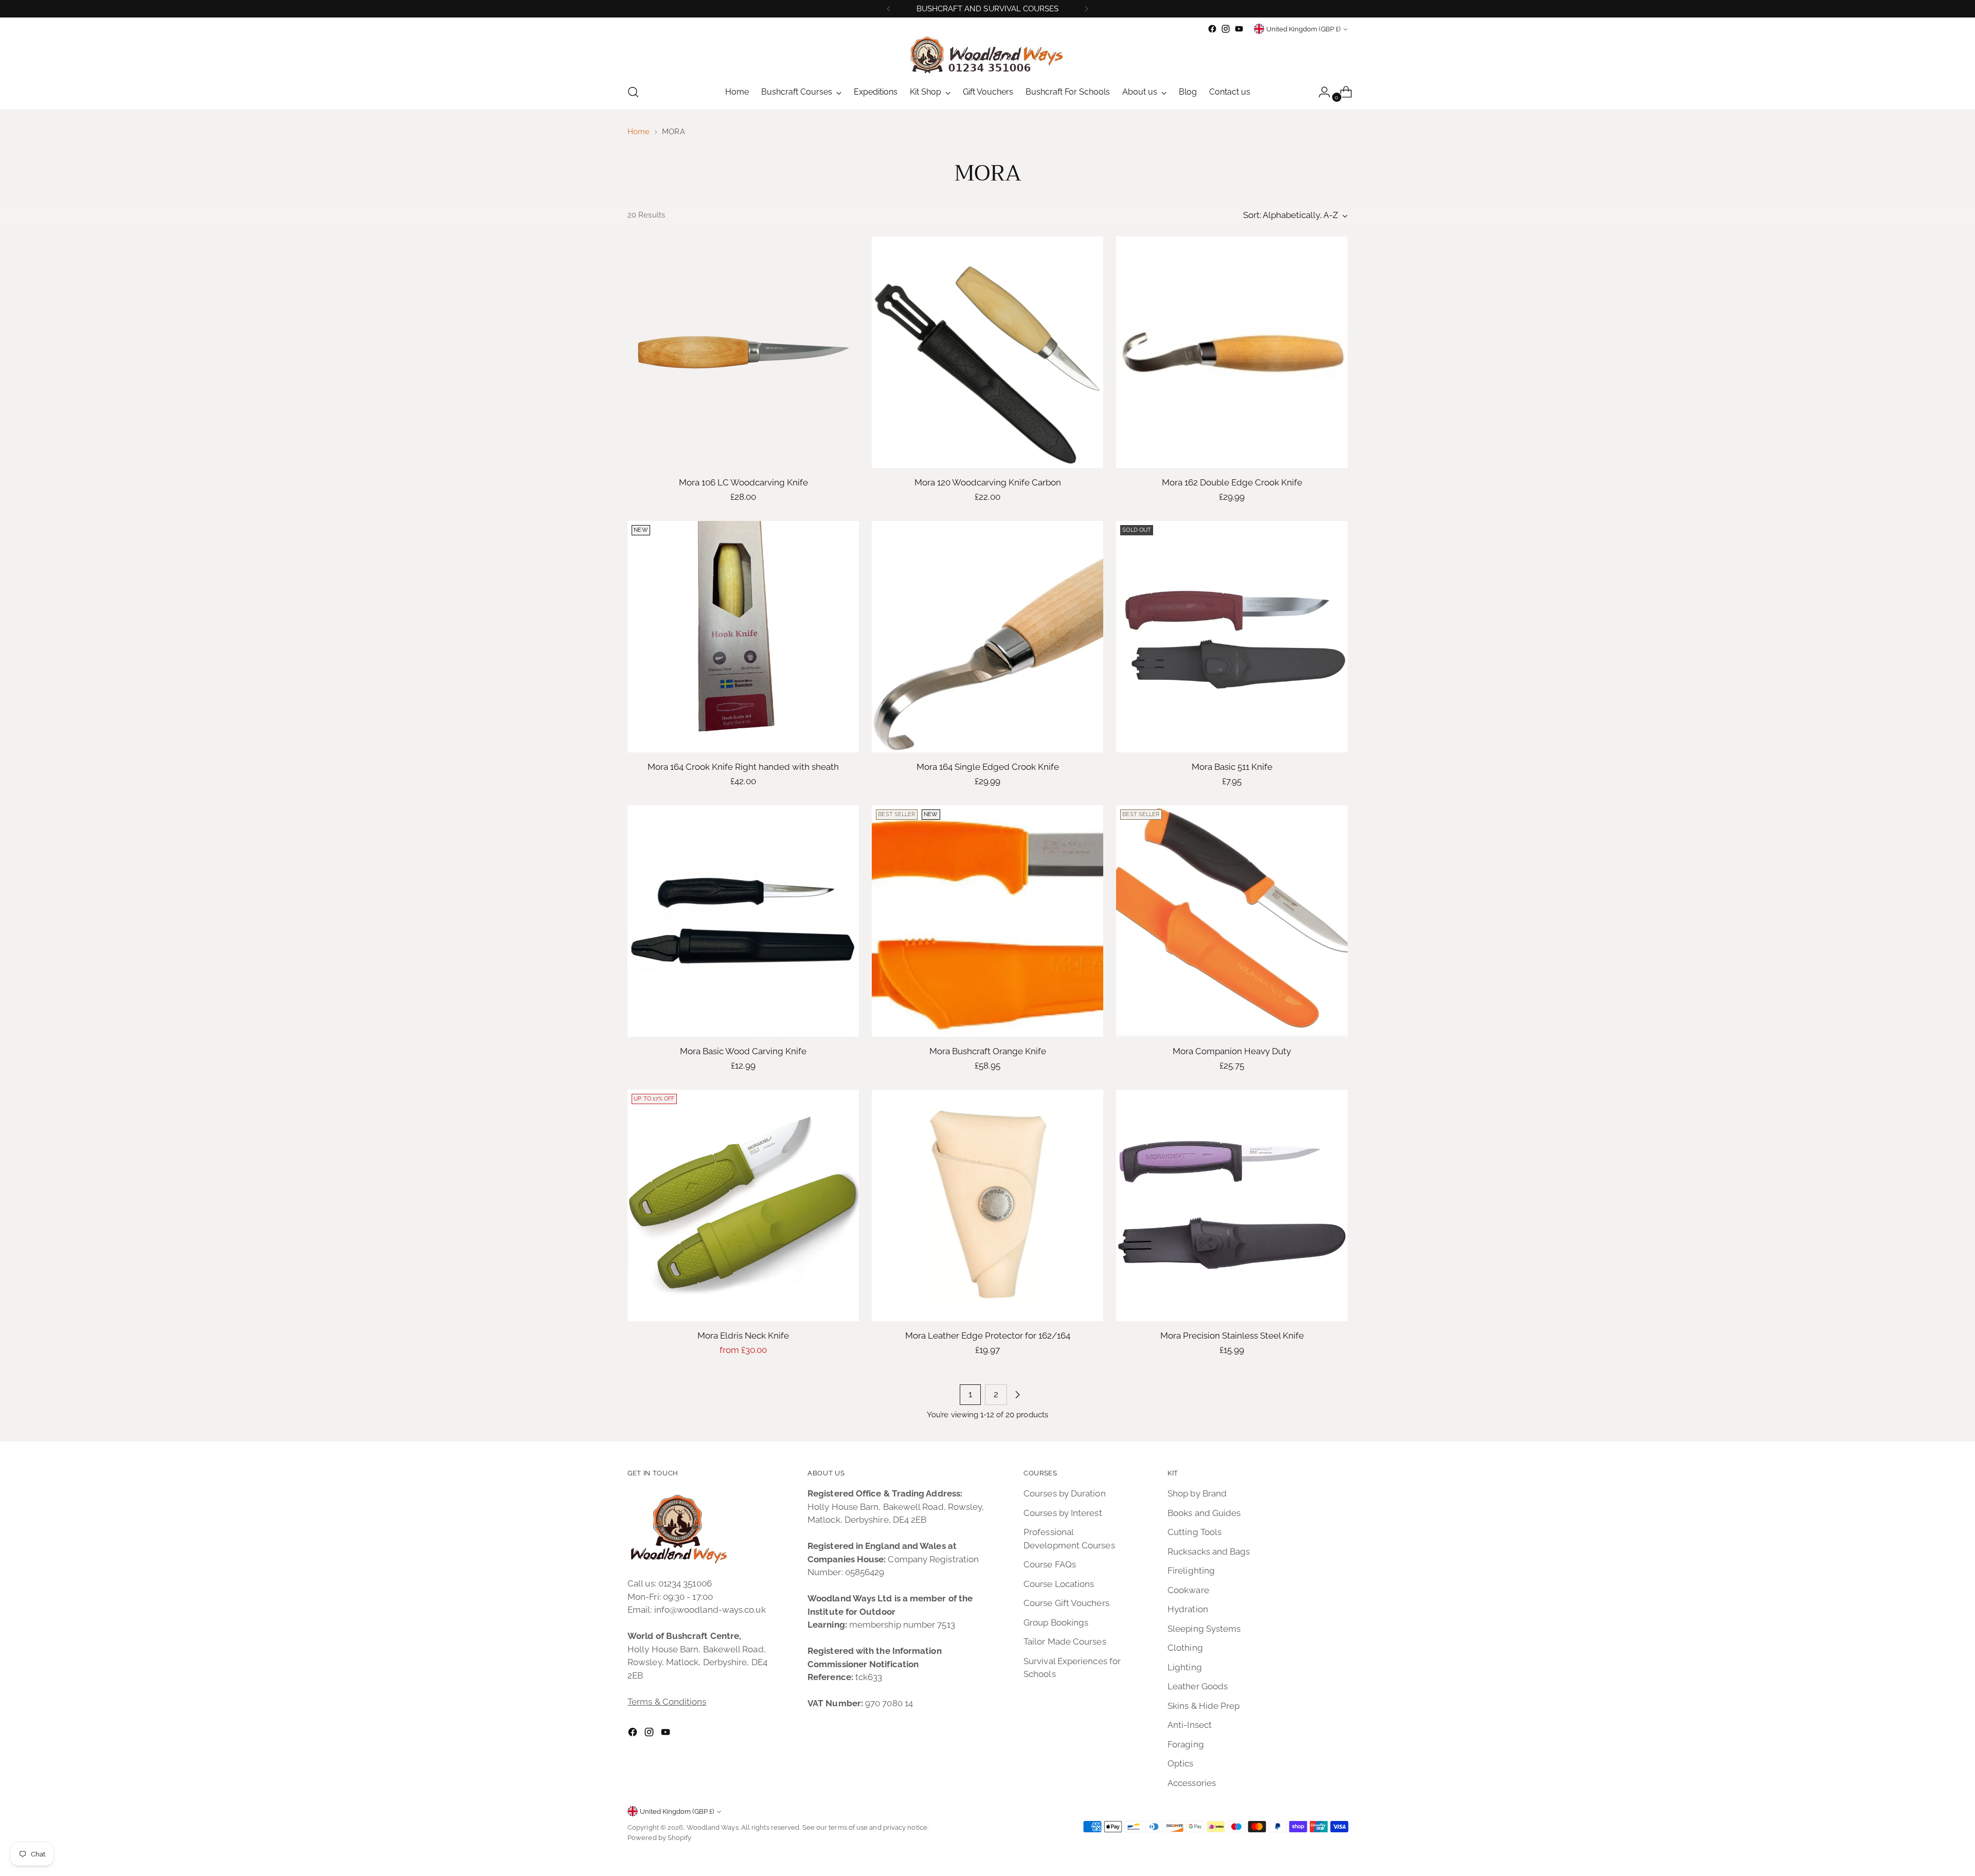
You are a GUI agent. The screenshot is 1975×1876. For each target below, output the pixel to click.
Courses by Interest (1063, 1513)
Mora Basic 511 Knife (1232, 767)
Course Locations (1059, 1584)
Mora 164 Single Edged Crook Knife (988, 767)
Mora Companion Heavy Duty (1232, 1051)
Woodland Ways (713, 1827)
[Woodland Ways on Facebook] (1212, 29)
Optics (1181, 1763)
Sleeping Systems (1204, 1629)
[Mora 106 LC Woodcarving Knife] (743, 352)
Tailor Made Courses (1065, 1641)
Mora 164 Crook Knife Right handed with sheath (743, 767)
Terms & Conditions (667, 1702)
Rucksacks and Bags (1209, 1552)
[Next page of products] (1017, 1395)
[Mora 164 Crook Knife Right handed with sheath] (743, 637)
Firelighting (1191, 1571)
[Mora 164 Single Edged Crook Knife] (987, 637)
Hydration (1188, 1609)
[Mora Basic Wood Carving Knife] (743, 921)
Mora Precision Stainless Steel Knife (1232, 1336)
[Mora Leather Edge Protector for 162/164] (987, 1205)
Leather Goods (1198, 1686)
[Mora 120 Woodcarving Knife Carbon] (987, 352)
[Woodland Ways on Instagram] (1226, 29)
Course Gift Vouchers (1066, 1603)
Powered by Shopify (660, 1838)
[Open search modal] (633, 92)
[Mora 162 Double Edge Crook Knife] (1232, 352)
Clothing (1185, 1648)
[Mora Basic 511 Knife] (1232, 637)
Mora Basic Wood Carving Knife (743, 1051)
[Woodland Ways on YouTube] (1239, 29)
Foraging (1186, 1744)
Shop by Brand (1197, 1493)
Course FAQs (1050, 1564)
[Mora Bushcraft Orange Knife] (987, 921)
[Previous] (889, 9)
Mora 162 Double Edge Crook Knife (1232, 482)
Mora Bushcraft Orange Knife (988, 1051)
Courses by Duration (1065, 1493)
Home (639, 132)
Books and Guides (1204, 1513)
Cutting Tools (1195, 1532)
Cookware (1188, 1590)
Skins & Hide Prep (1204, 1706)
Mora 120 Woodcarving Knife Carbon (988, 482)
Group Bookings (1056, 1622)
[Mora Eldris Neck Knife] (743, 1205)
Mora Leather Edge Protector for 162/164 (988, 1336)
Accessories (1192, 1783)
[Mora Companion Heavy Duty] (1232, 921)
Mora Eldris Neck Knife (743, 1336)
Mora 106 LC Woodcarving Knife (743, 482)
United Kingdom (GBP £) (1303, 29)
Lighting (1185, 1667)
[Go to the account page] (1320, 92)
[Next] (1086, 9)
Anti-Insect (1190, 1725)
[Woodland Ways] (987, 55)
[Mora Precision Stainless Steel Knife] (1232, 1205)
